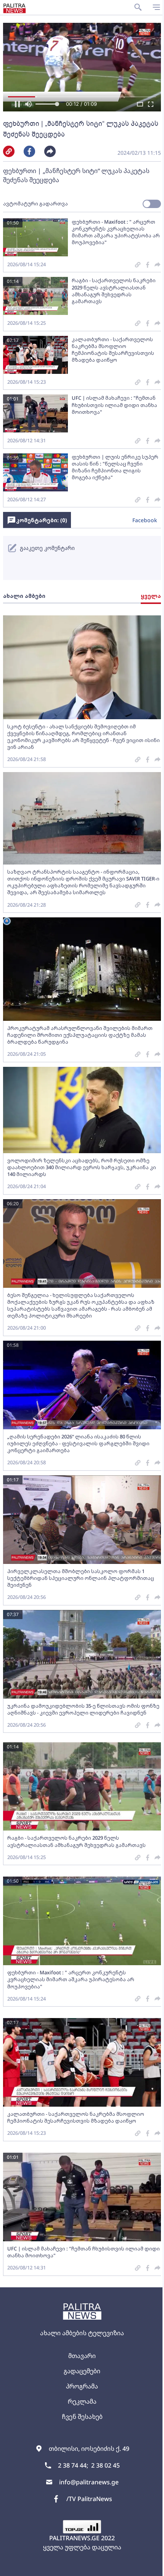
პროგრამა (82, 2386)
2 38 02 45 (105, 2465)
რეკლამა (82, 2401)
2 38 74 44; (73, 2465)
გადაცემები (82, 2371)
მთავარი (82, 2356)
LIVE (149, 2566)
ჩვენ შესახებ (82, 2417)
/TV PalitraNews (89, 2499)
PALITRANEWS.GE (74, 2538)
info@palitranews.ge (89, 2482)
